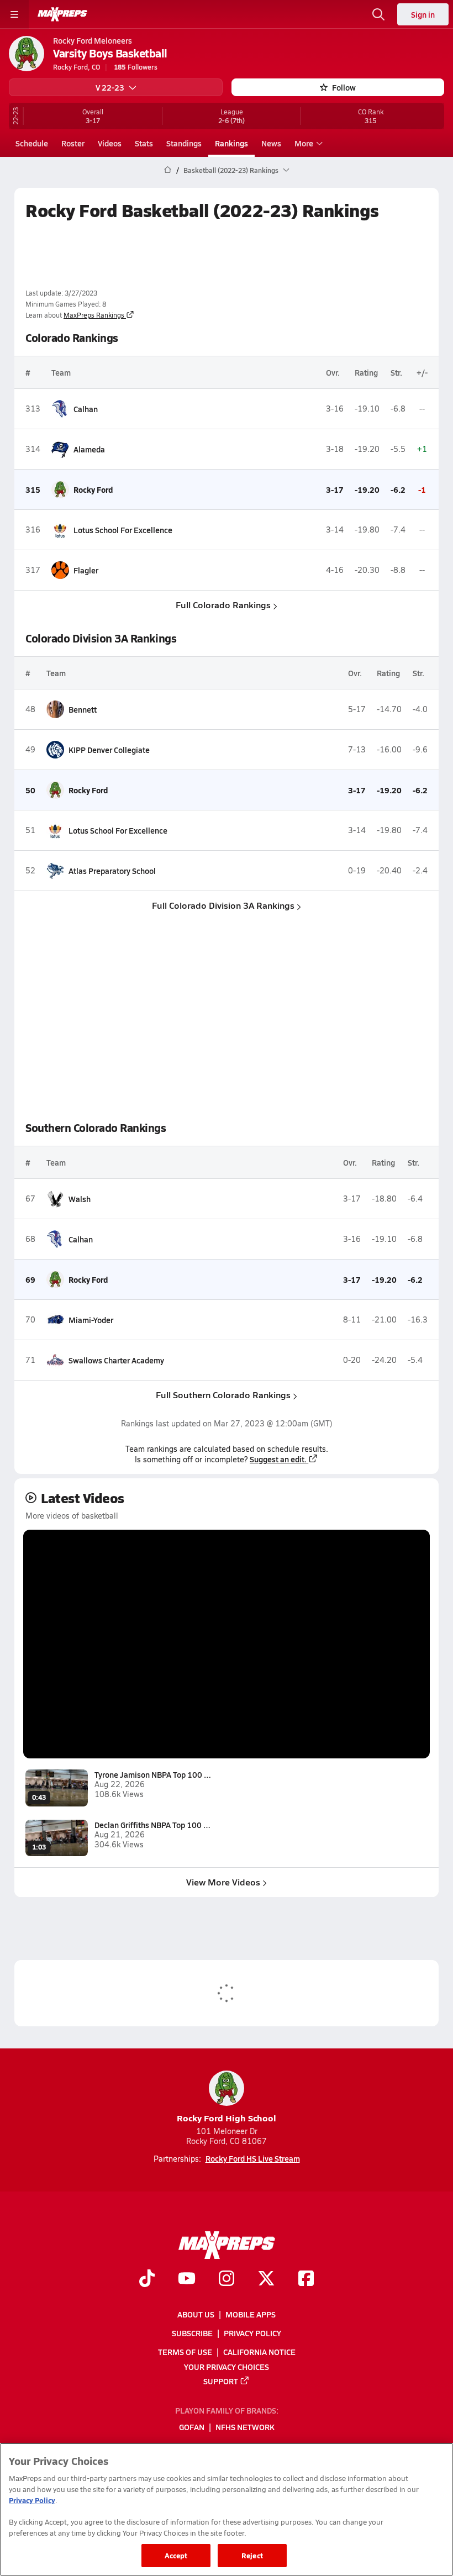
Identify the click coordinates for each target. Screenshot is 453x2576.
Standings (184, 143)
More (304, 143)
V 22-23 (110, 87)
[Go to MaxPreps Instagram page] (227, 2280)
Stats (144, 143)
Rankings (231, 143)
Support (221, 2381)
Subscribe (192, 2333)
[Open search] (378, 14)
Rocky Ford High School (227, 2118)
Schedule (32, 143)
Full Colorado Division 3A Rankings (223, 905)
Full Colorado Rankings (223, 605)
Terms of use (185, 2352)
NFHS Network (245, 2427)
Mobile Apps (251, 2314)
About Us (196, 2314)
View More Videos (223, 1882)
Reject (252, 2555)
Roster (73, 143)
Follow (344, 87)
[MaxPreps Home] (62, 14)
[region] (227, 2509)
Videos (110, 143)
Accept (176, 2555)
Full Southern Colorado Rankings (223, 1395)
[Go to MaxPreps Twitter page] (266, 2280)
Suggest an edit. (278, 1459)
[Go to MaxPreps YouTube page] (187, 2280)
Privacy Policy (252, 2333)
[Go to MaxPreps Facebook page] (306, 2280)
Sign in (423, 14)
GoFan (192, 2427)
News (271, 143)
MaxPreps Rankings (94, 315)
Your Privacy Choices (227, 2367)
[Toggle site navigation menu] (14, 14)
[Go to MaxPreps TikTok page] (147, 2280)
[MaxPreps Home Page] (168, 170)
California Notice (259, 2352)
